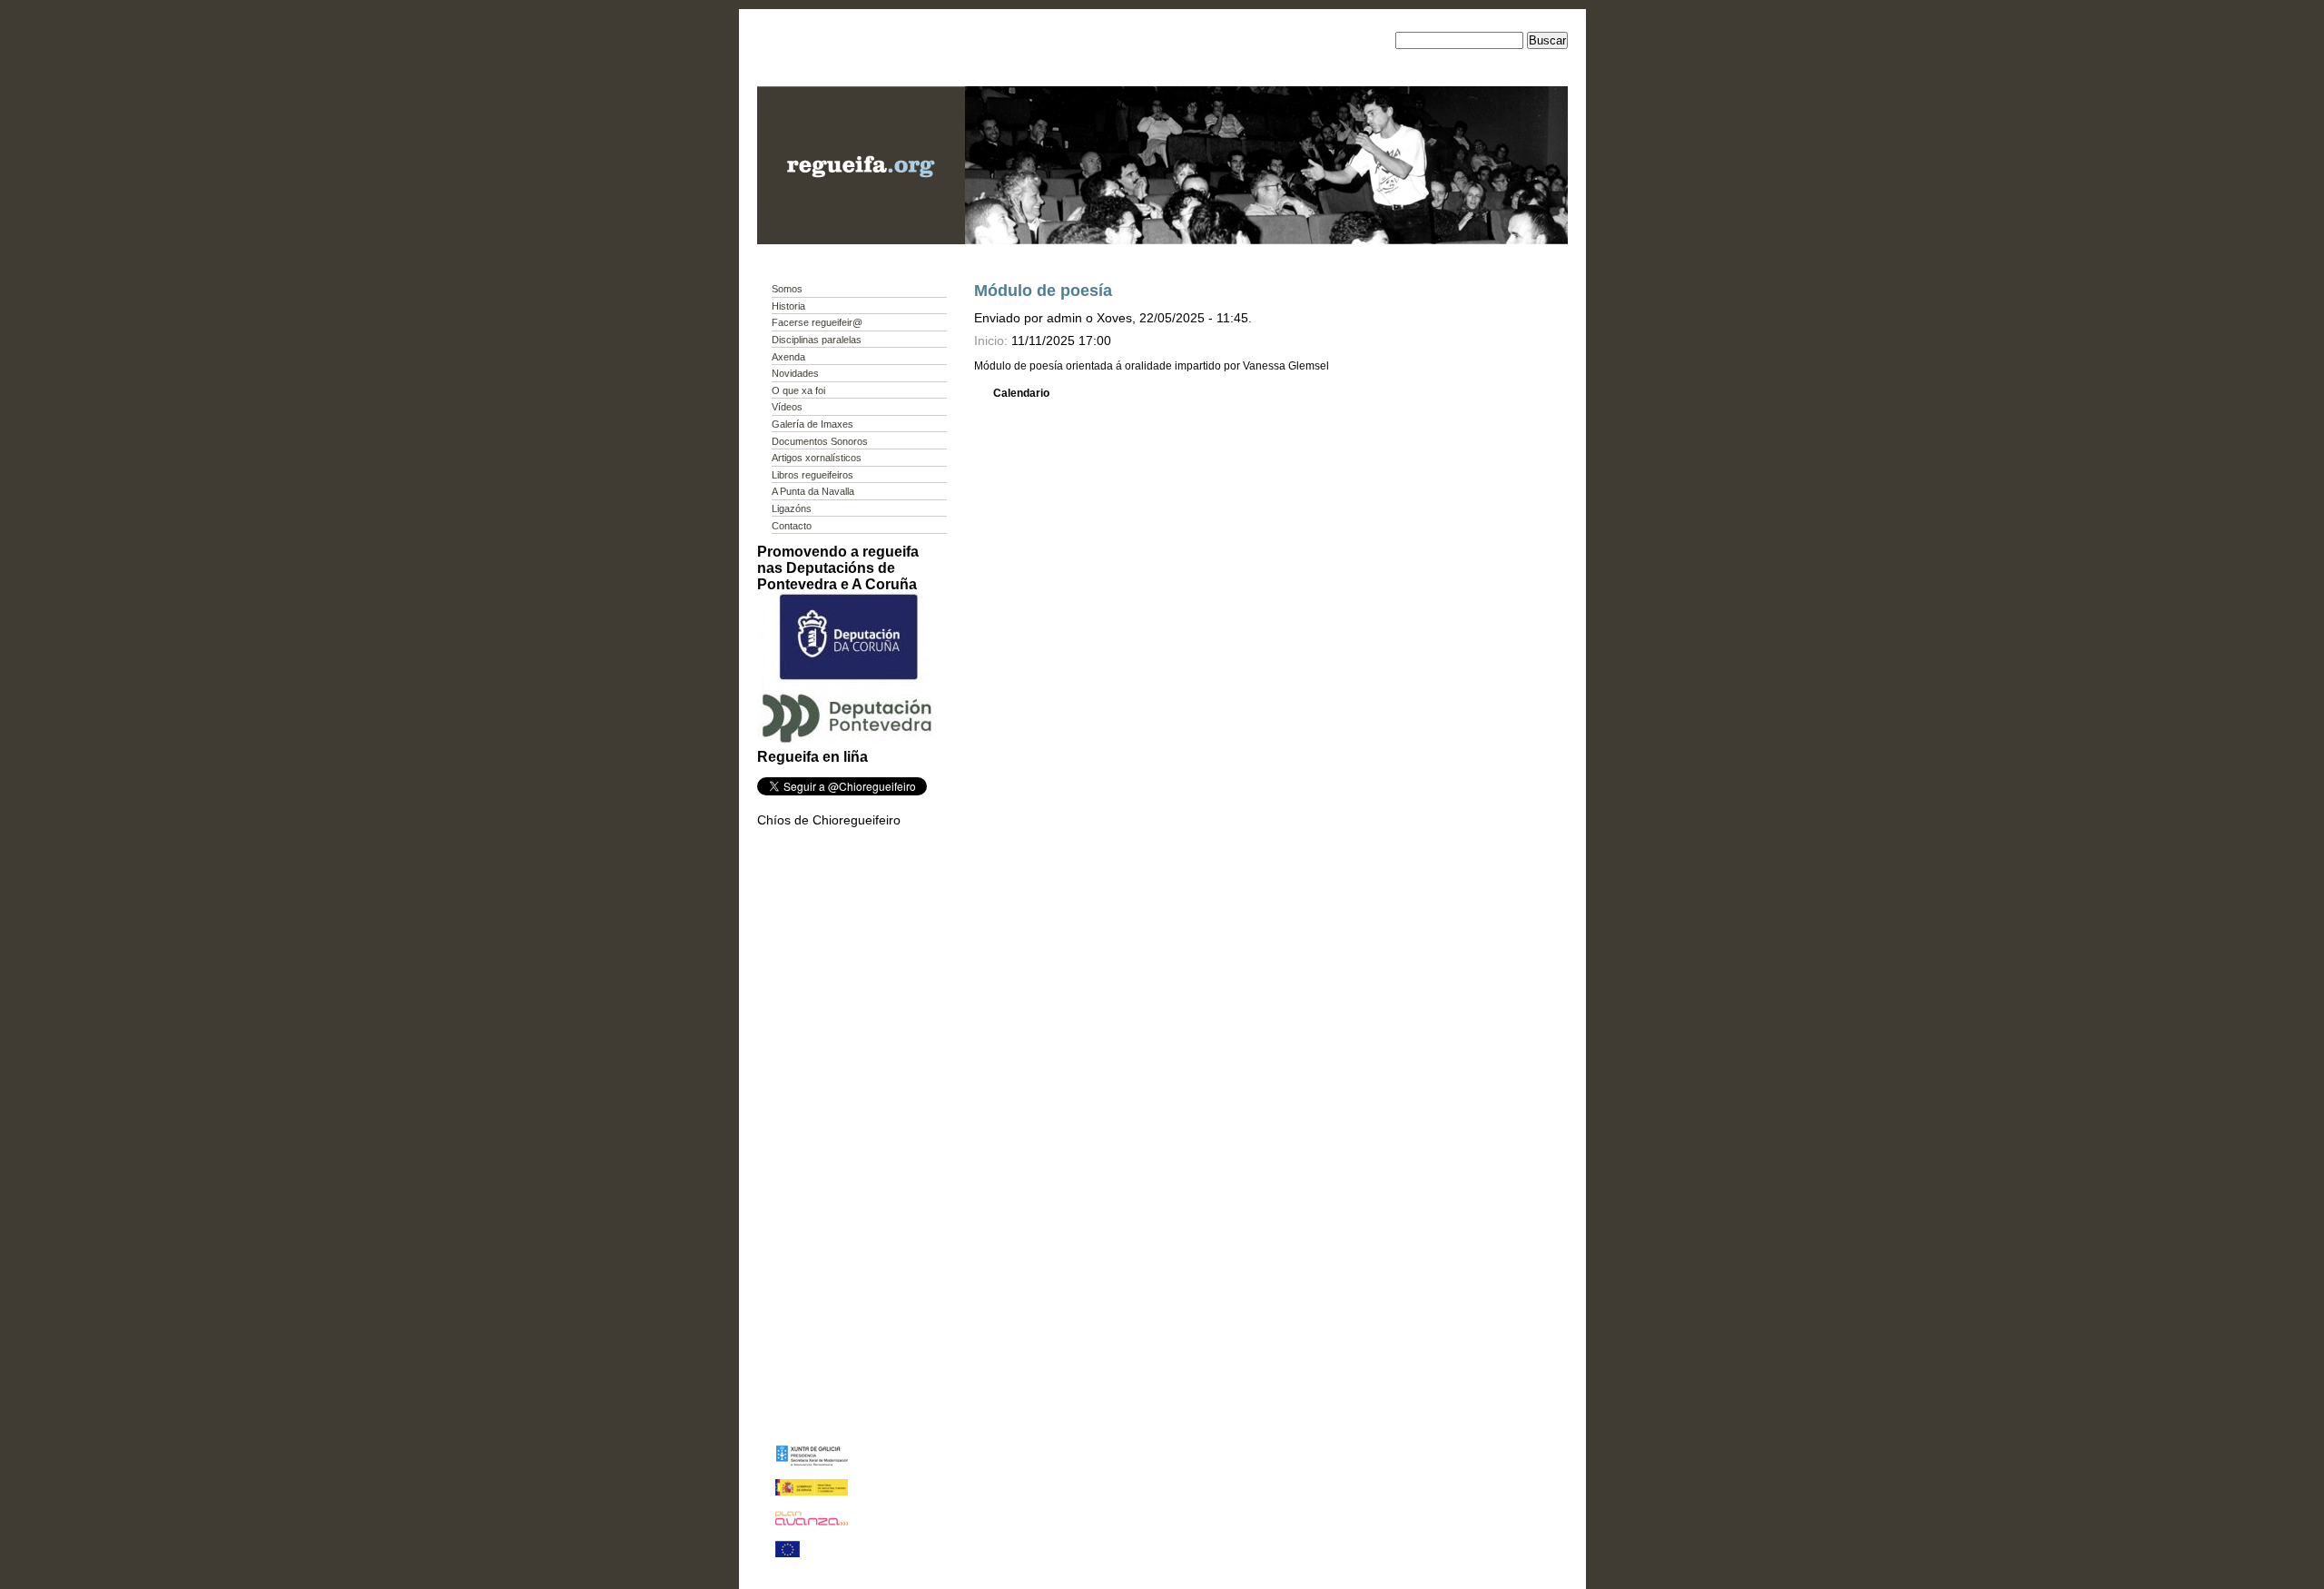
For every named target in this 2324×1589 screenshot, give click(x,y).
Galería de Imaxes (812, 424)
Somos (787, 289)
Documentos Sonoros (820, 441)
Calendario (1021, 393)
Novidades (795, 373)
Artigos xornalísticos (817, 458)
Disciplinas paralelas (817, 340)
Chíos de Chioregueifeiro (829, 820)
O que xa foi (798, 390)
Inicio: (993, 340)
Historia (788, 306)
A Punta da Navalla (813, 491)
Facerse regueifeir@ (817, 322)
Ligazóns (792, 508)
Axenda (788, 357)
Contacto (792, 526)
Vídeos (787, 407)
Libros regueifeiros (812, 475)
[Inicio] (861, 240)
